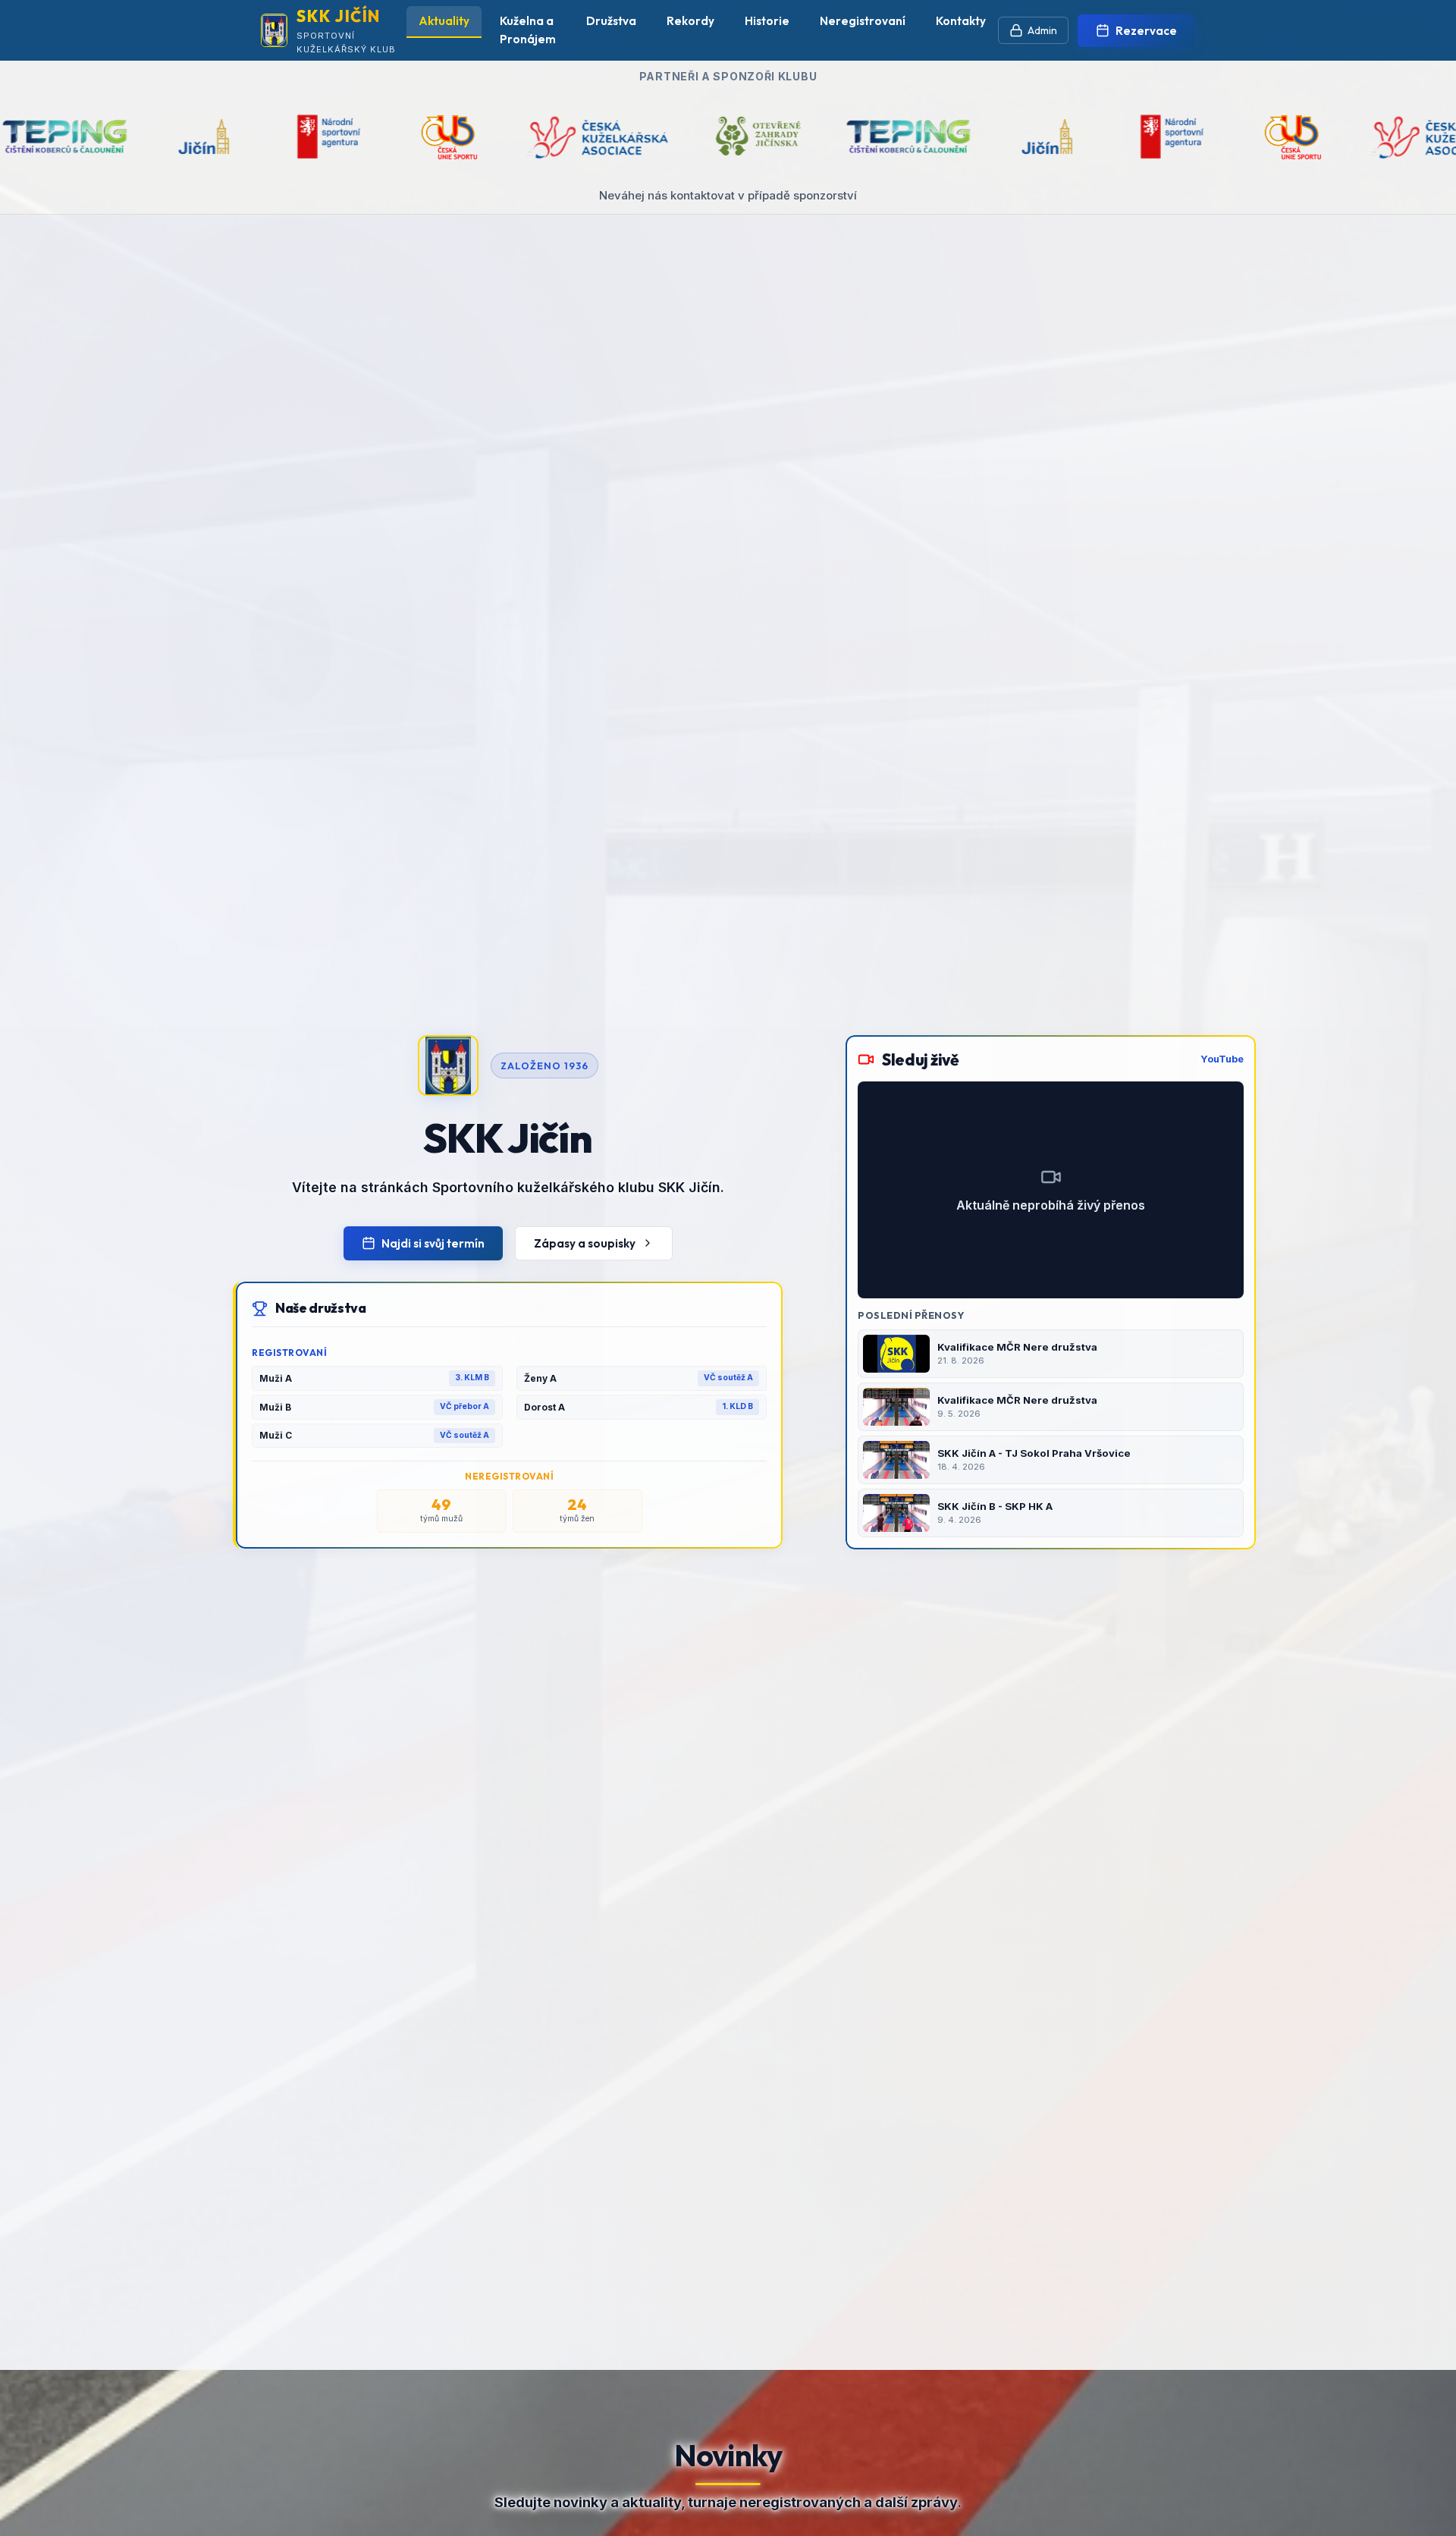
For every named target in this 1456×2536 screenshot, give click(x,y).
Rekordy (690, 21)
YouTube (1222, 1059)
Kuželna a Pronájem (528, 30)
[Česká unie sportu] (96, 137)
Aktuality (444, 21)
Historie (767, 21)
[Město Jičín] (695, 137)
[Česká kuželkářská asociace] (243, 137)
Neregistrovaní (863, 21)
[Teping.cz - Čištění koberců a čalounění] (556, 137)
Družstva (611, 21)
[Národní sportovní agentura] (821, 137)
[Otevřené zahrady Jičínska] (407, 137)
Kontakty (961, 21)
